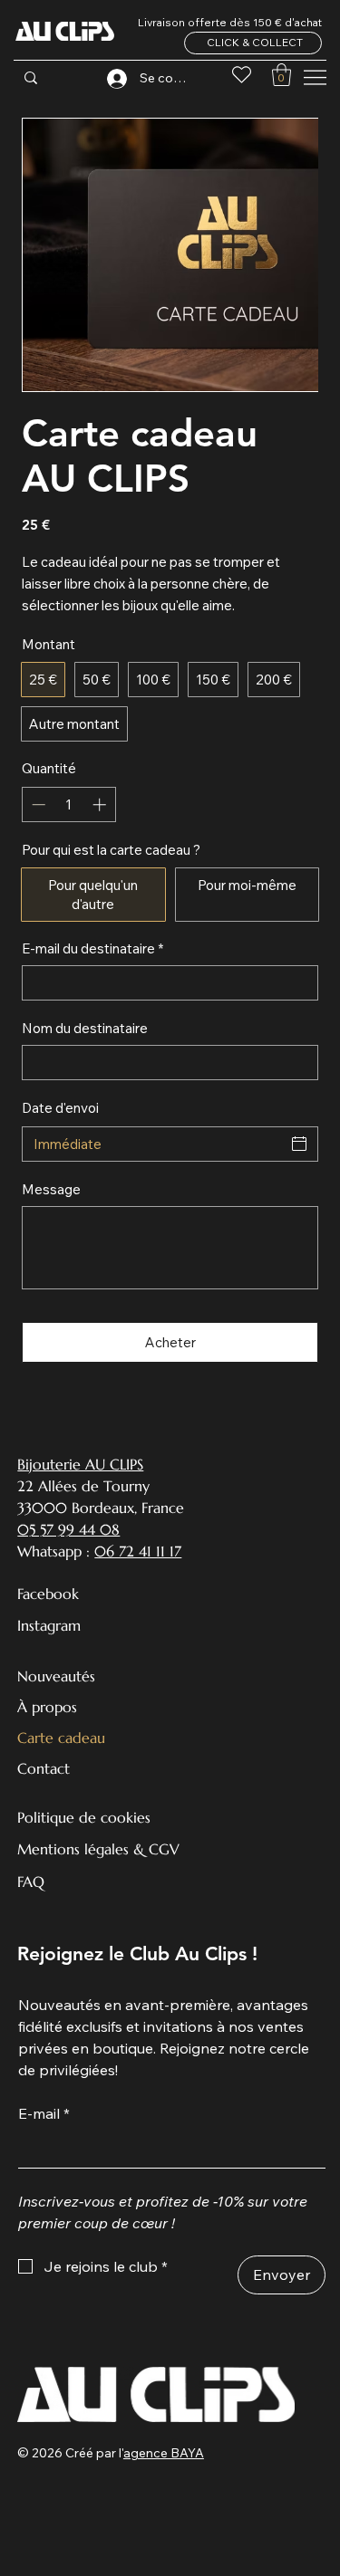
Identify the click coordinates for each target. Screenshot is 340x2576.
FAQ (31, 1882)
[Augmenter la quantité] (101, 804)
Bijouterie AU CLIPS (80, 1464)
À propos (47, 1707)
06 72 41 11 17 (138, 1551)
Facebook (48, 1594)
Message (51, 1189)
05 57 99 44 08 (68, 1529)
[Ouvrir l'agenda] (299, 1144)
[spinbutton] (68, 804)
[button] (282, 75)
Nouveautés (56, 1676)
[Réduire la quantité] (37, 804)
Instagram (49, 1625)
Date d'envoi (60, 1108)
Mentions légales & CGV (98, 1849)
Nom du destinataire (85, 1028)
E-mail (44, 2113)
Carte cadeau (61, 1738)
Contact (44, 1768)
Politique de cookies (84, 1817)
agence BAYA (164, 2453)
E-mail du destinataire (92, 948)
